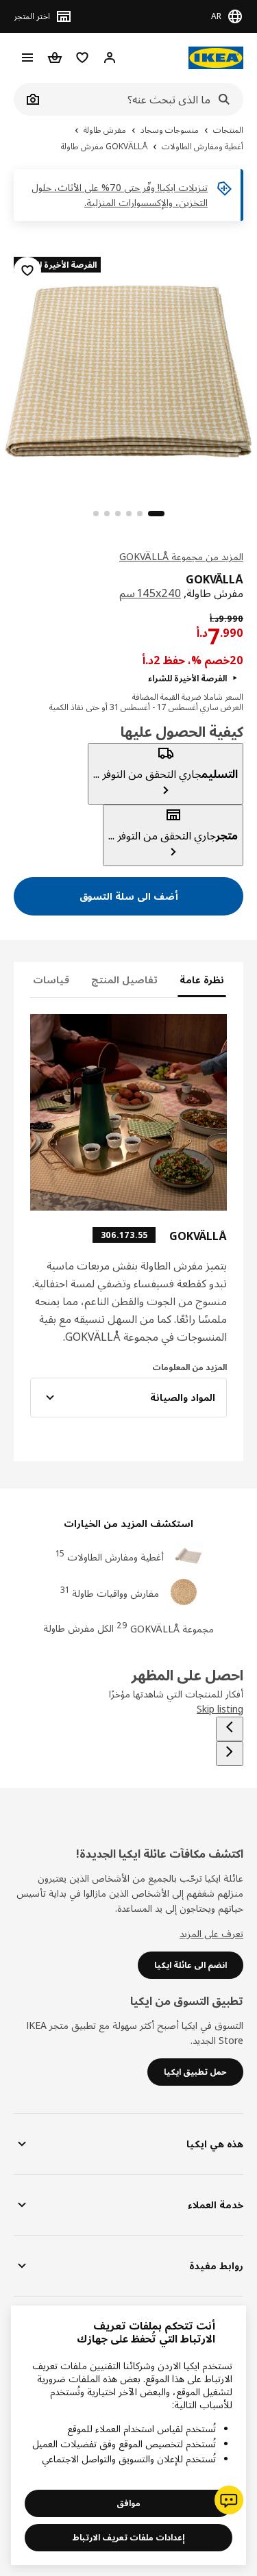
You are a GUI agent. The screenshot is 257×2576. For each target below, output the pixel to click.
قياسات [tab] (51, 980)
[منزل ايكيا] (216, 58)
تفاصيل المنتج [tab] (124, 980)
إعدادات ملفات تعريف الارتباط (128, 2537)
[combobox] (144, 99)
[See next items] (230, 1754)
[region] (128, 369)
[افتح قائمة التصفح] (27, 58)
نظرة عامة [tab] (202, 980)
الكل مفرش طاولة (78, 1628)
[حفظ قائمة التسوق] (27, 270)
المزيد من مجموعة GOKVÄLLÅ (181, 556)
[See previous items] (230, 1729)
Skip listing (220, 1709)
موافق (128, 2503)
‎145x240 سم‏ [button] (150, 593)
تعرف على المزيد (211, 1933)
